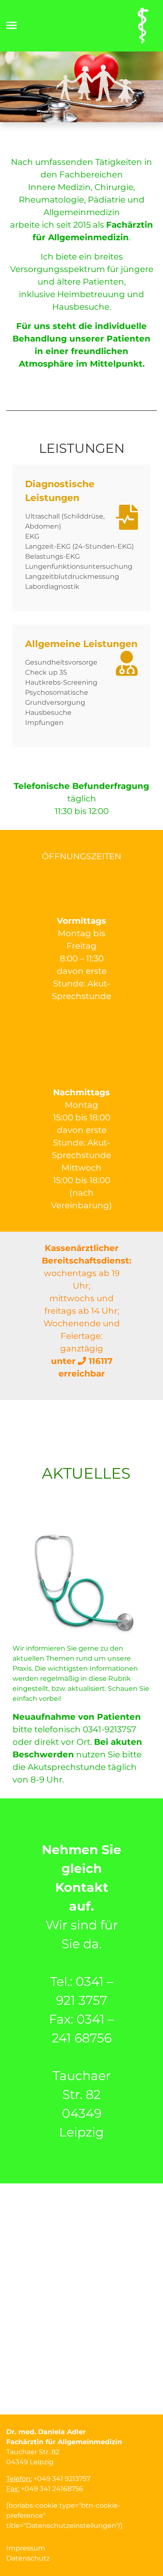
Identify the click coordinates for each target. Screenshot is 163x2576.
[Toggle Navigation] (14, 25)
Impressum (26, 2548)
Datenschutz (28, 2558)
